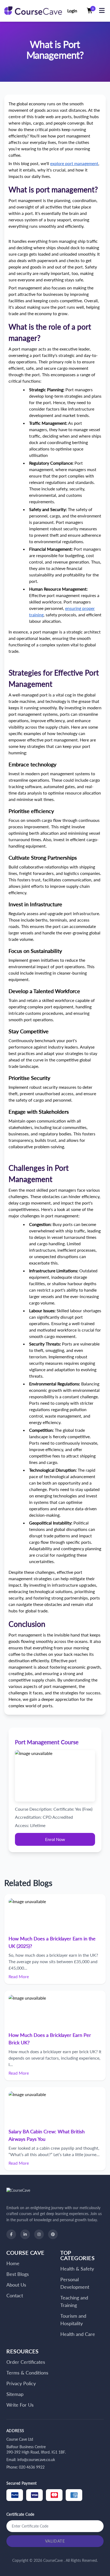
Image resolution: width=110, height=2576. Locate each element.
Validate (55, 2541)
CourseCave (54, 2560)
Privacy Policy (21, 2383)
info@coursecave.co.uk (36, 2460)
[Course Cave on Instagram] (39, 2234)
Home (13, 2263)
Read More (19, 1976)
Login (72, 11)
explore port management (74, 163)
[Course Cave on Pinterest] (53, 2234)
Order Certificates (26, 2362)
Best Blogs (18, 2274)
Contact (15, 2295)
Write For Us (20, 2405)
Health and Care (78, 2334)
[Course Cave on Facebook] (11, 2234)
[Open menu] (102, 11)
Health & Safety (77, 2269)
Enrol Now (55, 1839)
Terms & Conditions (27, 2373)
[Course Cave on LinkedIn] (25, 2234)
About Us (16, 2285)
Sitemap (15, 2394)
